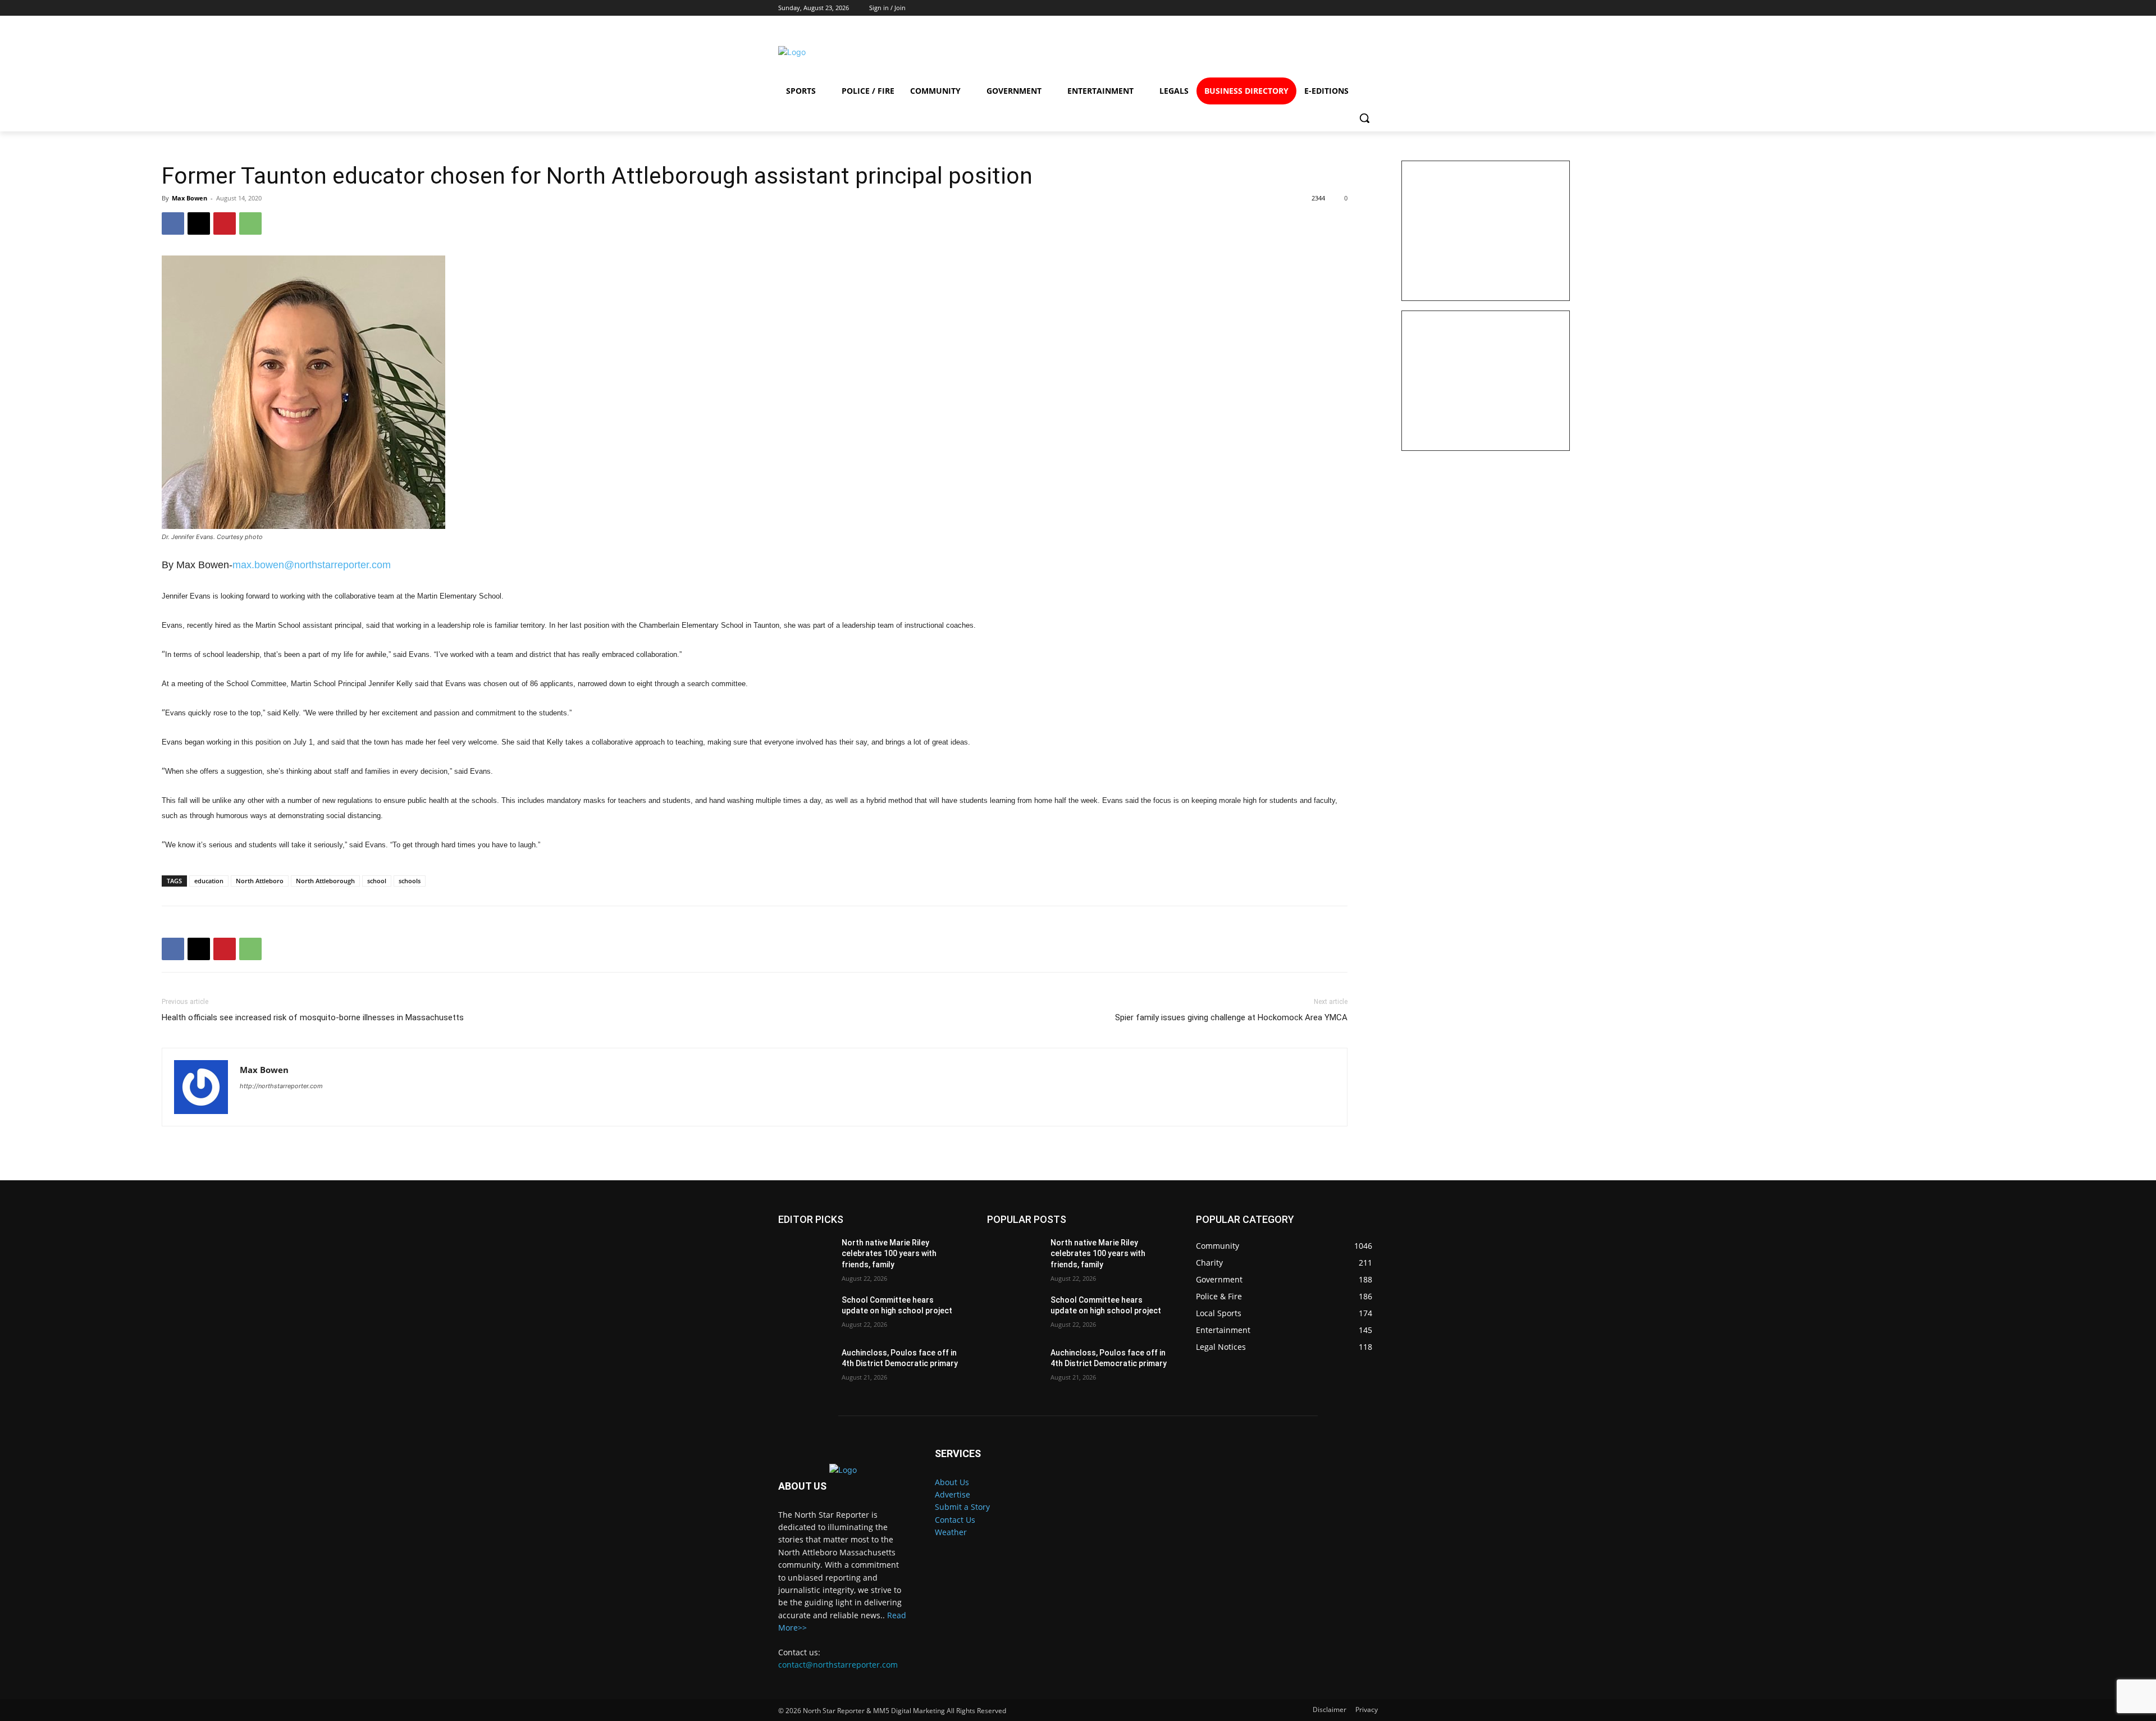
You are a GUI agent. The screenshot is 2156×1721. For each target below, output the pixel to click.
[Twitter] (1320, 52)
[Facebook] (1238, 52)
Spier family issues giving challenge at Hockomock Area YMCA (1231, 1017)
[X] (199, 223)
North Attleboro (260, 881)
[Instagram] (1279, 52)
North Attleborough (325, 881)
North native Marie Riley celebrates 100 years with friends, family (889, 1254)
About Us (952, 1482)
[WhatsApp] (250, 223)
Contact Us (955, 1520)
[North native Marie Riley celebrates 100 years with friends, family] (805, 1257)
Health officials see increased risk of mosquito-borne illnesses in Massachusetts (313, 1017)
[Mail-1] (1360, 52)
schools (410, 881)
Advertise (953, 1494)
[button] (1364, 118)
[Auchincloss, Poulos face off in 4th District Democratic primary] (805, 1367)
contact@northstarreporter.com (838, 1665)
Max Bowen (189, 198)
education (209, 881)
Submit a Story (962, 1507)
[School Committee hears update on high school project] (805, 1314)
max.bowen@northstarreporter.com (312, 565)
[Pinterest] (225, 223)
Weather (951, 1532)
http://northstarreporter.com (281, 1086)
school (377, 881)
